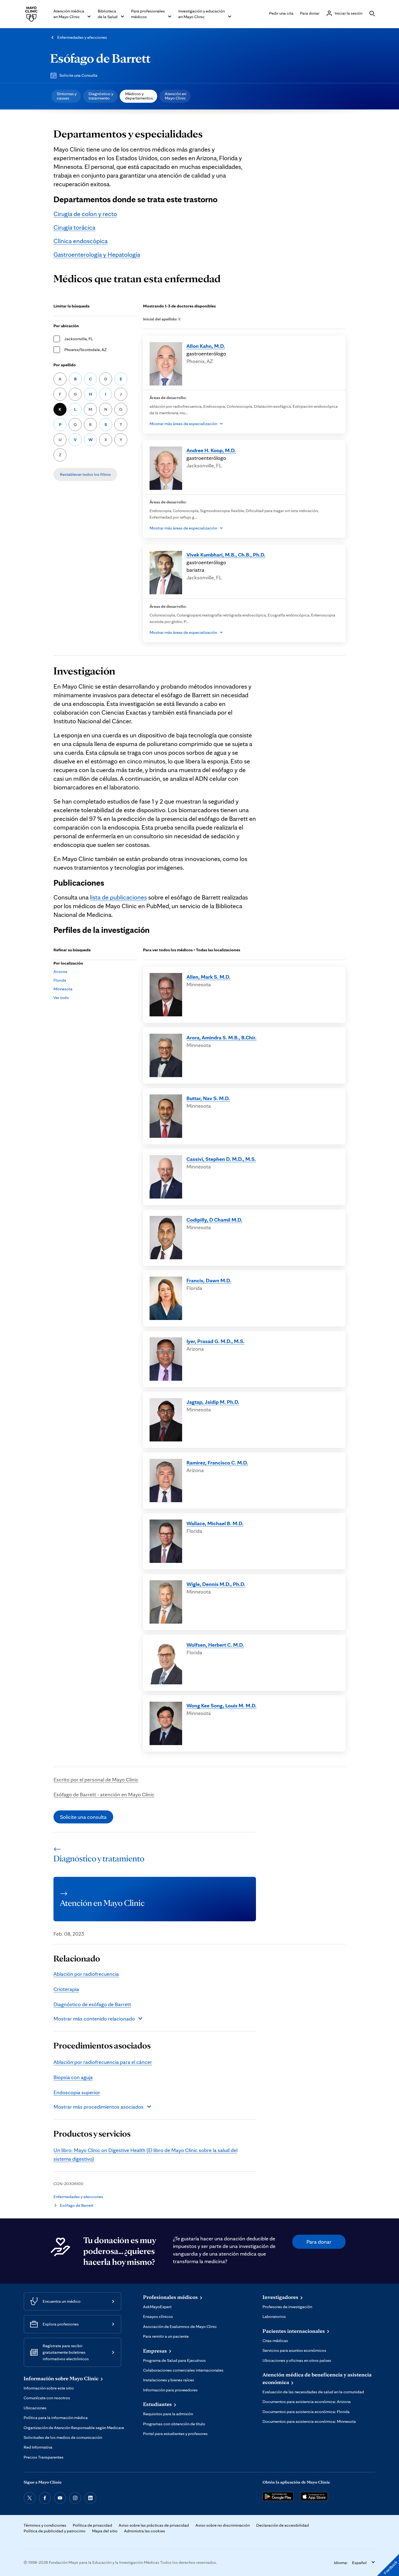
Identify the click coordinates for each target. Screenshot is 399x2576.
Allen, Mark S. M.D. (208, 977)
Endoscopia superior (77, 2092)
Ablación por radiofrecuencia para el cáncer (103, 2062)
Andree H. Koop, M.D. (211, 450)
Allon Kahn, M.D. (206, 346)
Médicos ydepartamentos (139, 96)
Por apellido (65, 365)
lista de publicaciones (118, 897)
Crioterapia (66, 1989)
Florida (60, 980)
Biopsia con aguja (73, 2077)
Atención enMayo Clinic (175, 96)
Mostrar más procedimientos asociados (99, 2107)
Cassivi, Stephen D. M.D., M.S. (221, 1159)
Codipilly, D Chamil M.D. (214, 1220)
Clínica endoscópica (80, 241)
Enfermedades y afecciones (82, 37)
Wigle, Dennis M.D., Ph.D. (216, 1584)
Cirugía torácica (74, 227)
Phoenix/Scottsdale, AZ (85, 350)
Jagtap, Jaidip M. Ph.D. (213, 1402)
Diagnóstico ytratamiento (101, 96)
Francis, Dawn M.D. (209, 1280)
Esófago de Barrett (100, 58)
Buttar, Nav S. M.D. (208, 1098)
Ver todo (61, 998)
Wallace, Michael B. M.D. (215, 1523)
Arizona (60, 971)
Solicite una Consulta (78, 75)
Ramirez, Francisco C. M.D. (217, 1463)
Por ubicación (66, 326)
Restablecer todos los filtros (85, 474)
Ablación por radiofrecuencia (86, 1974)
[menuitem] (66, 96)
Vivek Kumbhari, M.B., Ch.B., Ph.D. (226, 555)
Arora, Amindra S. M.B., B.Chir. (221, 1038)
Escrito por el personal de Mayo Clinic (96, 1780)
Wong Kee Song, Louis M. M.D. (221, 1705)
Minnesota (63, 989)
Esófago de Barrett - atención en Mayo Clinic (104, 1794)
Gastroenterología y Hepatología (97, 254)
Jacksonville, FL (79, 339)
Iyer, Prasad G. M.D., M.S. (216, 1341)
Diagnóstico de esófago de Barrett (92, 2004)
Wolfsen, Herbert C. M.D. (215, 1645)
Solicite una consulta (83, 1817)
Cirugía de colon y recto (85, 214)
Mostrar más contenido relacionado (94, 2019)
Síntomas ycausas (67, 96)
